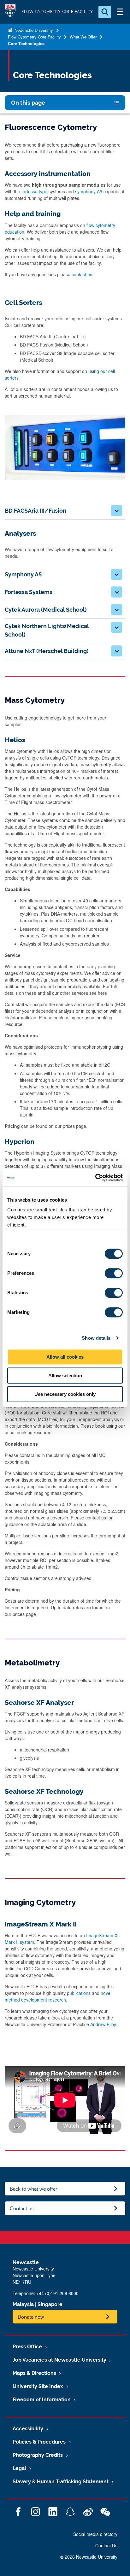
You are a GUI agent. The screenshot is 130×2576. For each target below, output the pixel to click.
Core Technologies (26, 43)
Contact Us (106, 2545)
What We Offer (83, 37)
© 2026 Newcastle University (89, 2557)
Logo (10, 12)
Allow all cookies (65, 1357)
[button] (117, 511)
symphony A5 (89, 191)
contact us (82, 274)
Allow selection (65, 1375)
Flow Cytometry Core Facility (34, 37)
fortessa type (34, 191)
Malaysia (23, 2304)
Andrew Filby (103, 2024)
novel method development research (58, 1996)
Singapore (50, 2304)
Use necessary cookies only (65, 1394)
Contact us (22, 2208)
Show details (96, 1338)
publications (79, 1993)
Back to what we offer (34, 2189)
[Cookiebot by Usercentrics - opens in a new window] (95, 1178)
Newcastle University (33, 30)
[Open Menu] (120, 12)
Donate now (31, 2317)
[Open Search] (105, 12)
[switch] (114, 1273)
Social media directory (95, 2534)
